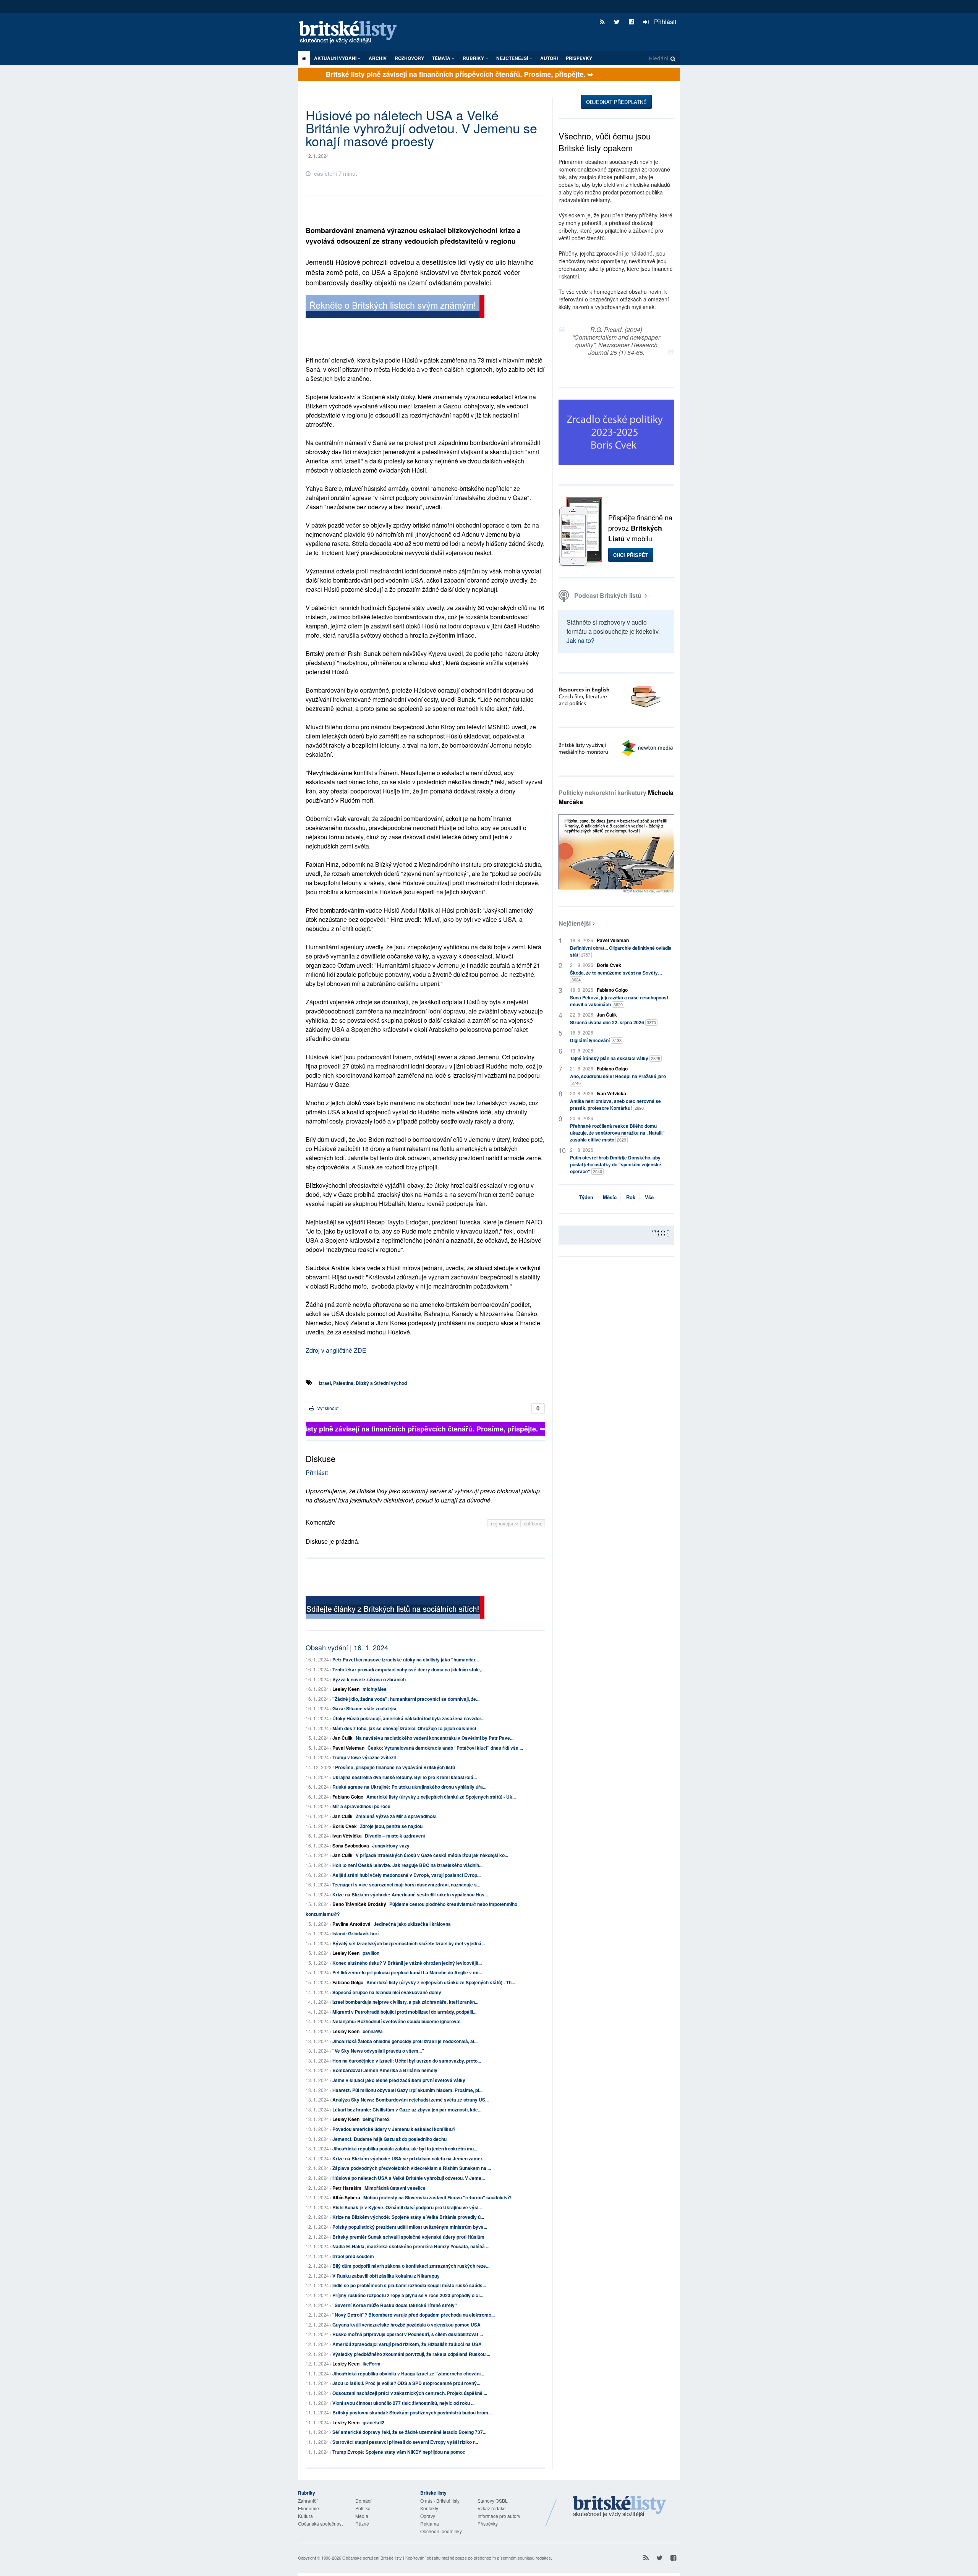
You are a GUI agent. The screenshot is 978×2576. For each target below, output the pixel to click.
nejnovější (503, 1523)
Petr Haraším (347, 2188)
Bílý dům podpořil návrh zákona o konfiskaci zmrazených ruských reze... (411, 2266)
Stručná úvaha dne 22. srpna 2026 (613, 1022)
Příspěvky (579, 58)
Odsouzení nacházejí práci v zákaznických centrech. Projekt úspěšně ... (410, 2393)
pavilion (371, 1953)
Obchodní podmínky (441, 2531)
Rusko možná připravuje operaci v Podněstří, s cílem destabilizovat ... (408, 2334)
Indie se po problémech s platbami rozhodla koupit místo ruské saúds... (409, 2285)
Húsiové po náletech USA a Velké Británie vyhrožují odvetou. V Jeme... (409, 2178)
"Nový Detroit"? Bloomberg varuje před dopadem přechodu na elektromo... (414, 2315)
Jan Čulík (342, 1738)
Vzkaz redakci (492, 2508)
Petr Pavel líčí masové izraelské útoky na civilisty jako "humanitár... (406, 1660)
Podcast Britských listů (608, 595)
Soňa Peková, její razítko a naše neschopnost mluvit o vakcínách (619, 1001)
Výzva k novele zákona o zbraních (369, 1679)
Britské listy (351, 33)
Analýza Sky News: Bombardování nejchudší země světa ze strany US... (410, 2100)
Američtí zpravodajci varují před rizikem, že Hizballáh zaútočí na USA (407, 2344)
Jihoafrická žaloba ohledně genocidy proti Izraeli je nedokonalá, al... (405, 2041)
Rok (631, 1197)
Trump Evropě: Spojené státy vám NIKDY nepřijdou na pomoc (399, 2452)
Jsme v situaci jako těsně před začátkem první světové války (399, 2080)
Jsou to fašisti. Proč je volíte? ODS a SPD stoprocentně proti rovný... (406, 2383)
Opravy (428, 2516)
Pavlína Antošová (351, 1924)
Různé (362, 2523)
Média (362, 2516)
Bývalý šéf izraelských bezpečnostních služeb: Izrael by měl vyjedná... (409, 1943)
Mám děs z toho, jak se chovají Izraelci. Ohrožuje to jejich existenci (404, 1728)
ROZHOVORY (409, 58)
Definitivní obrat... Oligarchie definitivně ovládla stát (621, 951)
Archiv (378, 58)
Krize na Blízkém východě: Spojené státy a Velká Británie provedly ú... (408, 2217)
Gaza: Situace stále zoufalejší (364, 1708)
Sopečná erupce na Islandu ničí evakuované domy (387, 1992)
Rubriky (474, 58)
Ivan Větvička (347, 1836)
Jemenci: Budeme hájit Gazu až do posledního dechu (389, 2139)
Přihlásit (664, 22)
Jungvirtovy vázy (391, 1846)
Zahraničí (308, 2501)
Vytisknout (327, 1408)
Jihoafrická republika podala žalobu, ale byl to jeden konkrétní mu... (405, 2149)
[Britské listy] (395, 308)
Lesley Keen (346, 1689)
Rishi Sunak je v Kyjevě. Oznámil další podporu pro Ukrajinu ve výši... (407, 2207)
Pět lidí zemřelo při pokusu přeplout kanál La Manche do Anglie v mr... (407, 1972)
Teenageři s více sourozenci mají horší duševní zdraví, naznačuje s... (406, 1885)
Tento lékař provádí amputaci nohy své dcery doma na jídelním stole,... (408, 1669)
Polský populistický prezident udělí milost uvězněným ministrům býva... (410, 2227)
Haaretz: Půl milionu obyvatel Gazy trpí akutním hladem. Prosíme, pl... (407, 2090)
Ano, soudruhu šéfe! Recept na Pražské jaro (618, 1079)
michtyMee (375, 1689)
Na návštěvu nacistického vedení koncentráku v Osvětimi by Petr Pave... (435, 1738)
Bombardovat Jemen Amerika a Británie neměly (385, 2070)
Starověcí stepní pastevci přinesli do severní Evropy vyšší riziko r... (405, 2442)
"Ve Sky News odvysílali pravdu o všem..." (378, 2051)
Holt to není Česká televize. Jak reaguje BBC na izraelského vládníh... (407, 1865)
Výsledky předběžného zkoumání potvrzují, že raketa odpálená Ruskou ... (411, 2354)
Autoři (549, 58)
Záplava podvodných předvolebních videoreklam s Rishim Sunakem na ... (412, 2168)
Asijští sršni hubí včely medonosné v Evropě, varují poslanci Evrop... (406, 1875)
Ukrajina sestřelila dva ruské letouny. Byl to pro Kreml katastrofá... (405, 1777)
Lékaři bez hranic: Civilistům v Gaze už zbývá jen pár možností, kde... (407, 2110)
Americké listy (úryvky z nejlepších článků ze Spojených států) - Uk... (441, 1797)
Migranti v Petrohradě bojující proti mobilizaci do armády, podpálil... (404, 2012)
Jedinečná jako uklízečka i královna (412, 1924)
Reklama (430, 2523)
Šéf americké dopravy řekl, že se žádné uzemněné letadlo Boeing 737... (409, 2432)
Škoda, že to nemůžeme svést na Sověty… (616, 976)
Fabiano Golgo (348, 1797)
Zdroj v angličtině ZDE (336, 1350)
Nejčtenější (575, 923)
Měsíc (610, 1197)
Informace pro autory (499, 2516)
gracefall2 (373, 2422)
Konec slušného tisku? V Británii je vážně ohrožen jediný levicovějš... (407, 1963)
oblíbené (533, 1523)
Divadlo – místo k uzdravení (395, 1836)
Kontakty (429, 2508)
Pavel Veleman (348, 1748)
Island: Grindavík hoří (355, 1933)
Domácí (363, 2501)
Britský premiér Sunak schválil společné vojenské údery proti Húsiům (408, 2237)
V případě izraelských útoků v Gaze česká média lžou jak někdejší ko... (432, 1855)
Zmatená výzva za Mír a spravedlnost (396, 1816)
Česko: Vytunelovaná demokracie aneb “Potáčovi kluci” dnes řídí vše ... (445, 1748)
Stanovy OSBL (493, 2501)
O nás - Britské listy (440, 2501)
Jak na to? (580, 640)
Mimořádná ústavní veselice (395, 2188)
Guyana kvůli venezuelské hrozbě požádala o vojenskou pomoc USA (406, 2325)
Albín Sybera (346, 2197)
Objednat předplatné (616, 102)
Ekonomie (308, 2508)
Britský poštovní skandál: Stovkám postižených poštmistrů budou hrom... (412, 2412)
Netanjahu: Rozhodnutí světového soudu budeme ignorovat (397, 2021)
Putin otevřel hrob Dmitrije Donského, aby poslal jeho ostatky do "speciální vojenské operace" (616, 1164)
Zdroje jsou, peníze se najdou (391, 1826)
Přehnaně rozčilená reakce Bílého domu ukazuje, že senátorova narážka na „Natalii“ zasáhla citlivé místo (617, 1133)
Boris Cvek (345, 1826)
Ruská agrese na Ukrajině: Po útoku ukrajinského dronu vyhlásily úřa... (409, 1787)
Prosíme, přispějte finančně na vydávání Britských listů (395, 1767)
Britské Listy (620, 2507)
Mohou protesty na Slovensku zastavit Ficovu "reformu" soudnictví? (437, 2197)
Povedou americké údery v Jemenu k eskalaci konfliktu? (394, 2129)
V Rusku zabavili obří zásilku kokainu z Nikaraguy (386, 2276)
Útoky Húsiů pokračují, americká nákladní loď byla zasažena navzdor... (408, 1718)
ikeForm (372, 2364)
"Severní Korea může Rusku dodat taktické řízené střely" (395, 2305)
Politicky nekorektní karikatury (616, 797)
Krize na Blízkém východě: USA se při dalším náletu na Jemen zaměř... (409, 2158)
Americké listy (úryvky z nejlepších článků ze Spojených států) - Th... (441, 1982)
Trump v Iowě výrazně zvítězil (364, 1757)
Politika (363, 2508)
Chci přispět (631, 555)
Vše (649, 1197)
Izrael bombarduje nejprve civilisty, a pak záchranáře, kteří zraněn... (405, 2002)
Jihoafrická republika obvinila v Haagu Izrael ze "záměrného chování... (408, 2374)
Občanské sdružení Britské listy (372, 2558)
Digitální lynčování (596, 1040)
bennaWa (373, 2031)
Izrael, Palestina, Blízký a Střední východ (363, 1383)
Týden (586, 1197)
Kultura (305, 2516)
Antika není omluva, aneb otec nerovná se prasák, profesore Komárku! (615, 1104)
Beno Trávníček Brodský (359, 1904)
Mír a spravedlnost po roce (361, 1806)
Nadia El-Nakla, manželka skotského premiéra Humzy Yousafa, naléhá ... (411, 2246)
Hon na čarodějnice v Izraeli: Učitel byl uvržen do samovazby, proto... (407, 2061)
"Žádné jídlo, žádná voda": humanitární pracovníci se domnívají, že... (406, 1699)
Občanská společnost (320, 2523)
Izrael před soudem (353, 2256)
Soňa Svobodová (351, 1846)
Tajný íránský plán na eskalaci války (615, 1058)
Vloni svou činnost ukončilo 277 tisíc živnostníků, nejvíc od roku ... (403, 2403)
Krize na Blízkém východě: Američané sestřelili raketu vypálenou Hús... (410, 1894)
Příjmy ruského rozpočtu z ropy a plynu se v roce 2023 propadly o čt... (408, 2295)
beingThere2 (376, 2119)
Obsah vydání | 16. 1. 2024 (347, 1647)
